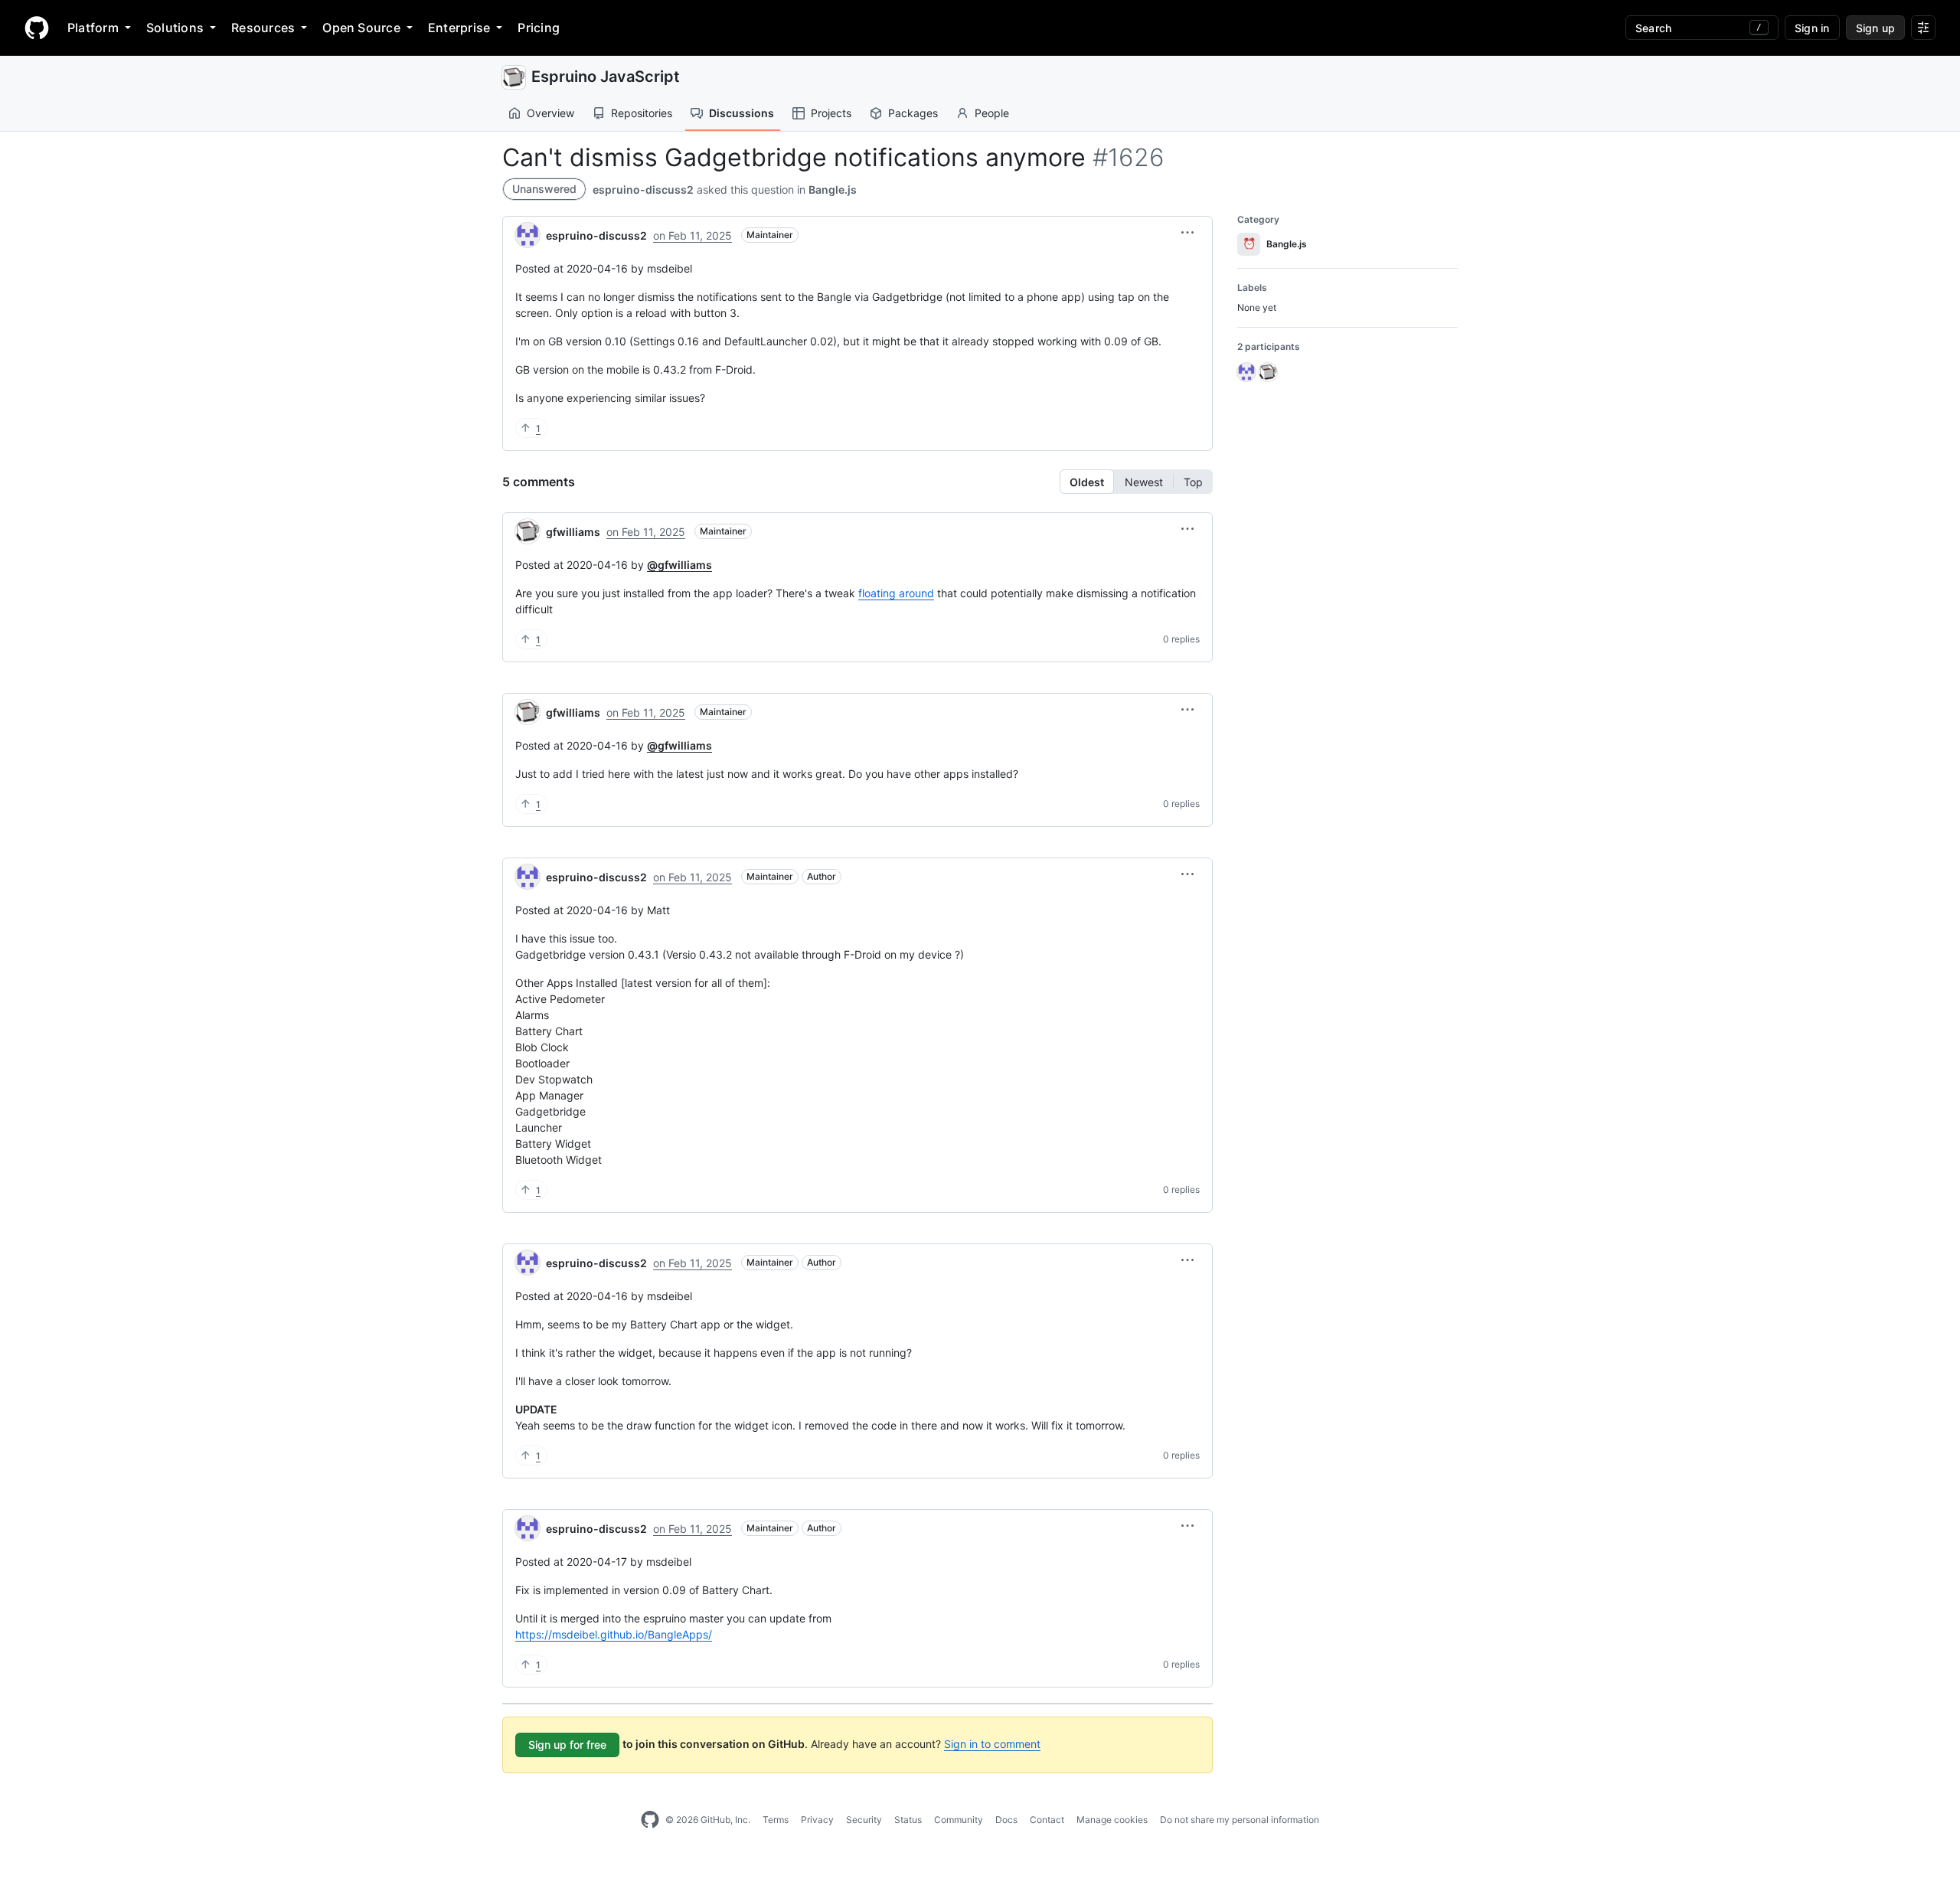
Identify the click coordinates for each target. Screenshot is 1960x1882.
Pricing (539, 28)
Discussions (742, 113)
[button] (1187, 233)
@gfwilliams (679, 565)
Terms (776, 1820)
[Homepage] (37, 28)
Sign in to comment (992, 1744)
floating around (896, 593)
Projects (831, 113)
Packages (913, 113)
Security (864, 1820)
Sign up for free (567, 1745)
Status (908, 1820)
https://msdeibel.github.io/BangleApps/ (614, 1634)
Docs (1006, 1820)
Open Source (361, 28)
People (992, 113)
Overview (550, 113)
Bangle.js (833, 190)
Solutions (175, 28)
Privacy (817, 1820)
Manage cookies (1112, 1820)
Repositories (642, 113)
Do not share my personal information (1240, 1820)
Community (959, 1820)
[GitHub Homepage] (650, 1820)
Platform (93, 28)
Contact (1047, 1820)
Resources (263, 28)
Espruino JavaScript (606, 77)
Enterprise (459, 28)
